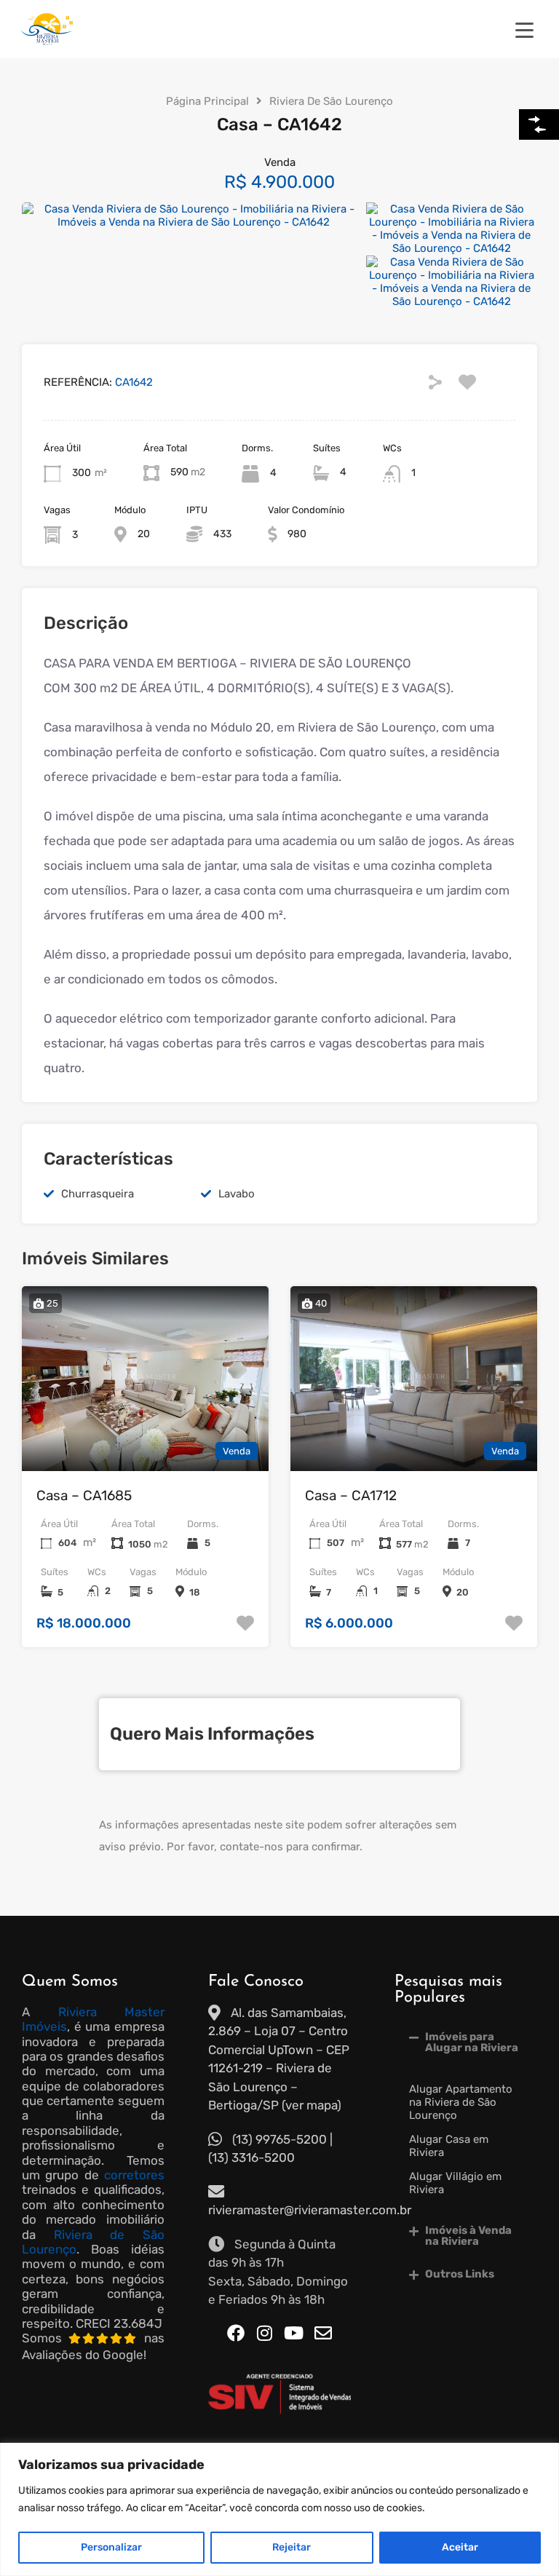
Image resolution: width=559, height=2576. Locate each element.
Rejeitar (292, 2547)
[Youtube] (294, 2333)
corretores (134, 2175)
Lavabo (237, 1194)
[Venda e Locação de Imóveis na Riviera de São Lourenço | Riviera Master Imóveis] (47, 41)
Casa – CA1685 (84, 1495)
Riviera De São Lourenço (331, 101)
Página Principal (207, 101)
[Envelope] (323, 2333)
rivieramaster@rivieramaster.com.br (310, 2210)
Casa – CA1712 (351, 1495)
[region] (279, 2509)
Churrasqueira (98, 1194)
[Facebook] (236, 2333)
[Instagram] (265, 2333)
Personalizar (111, 2547)
